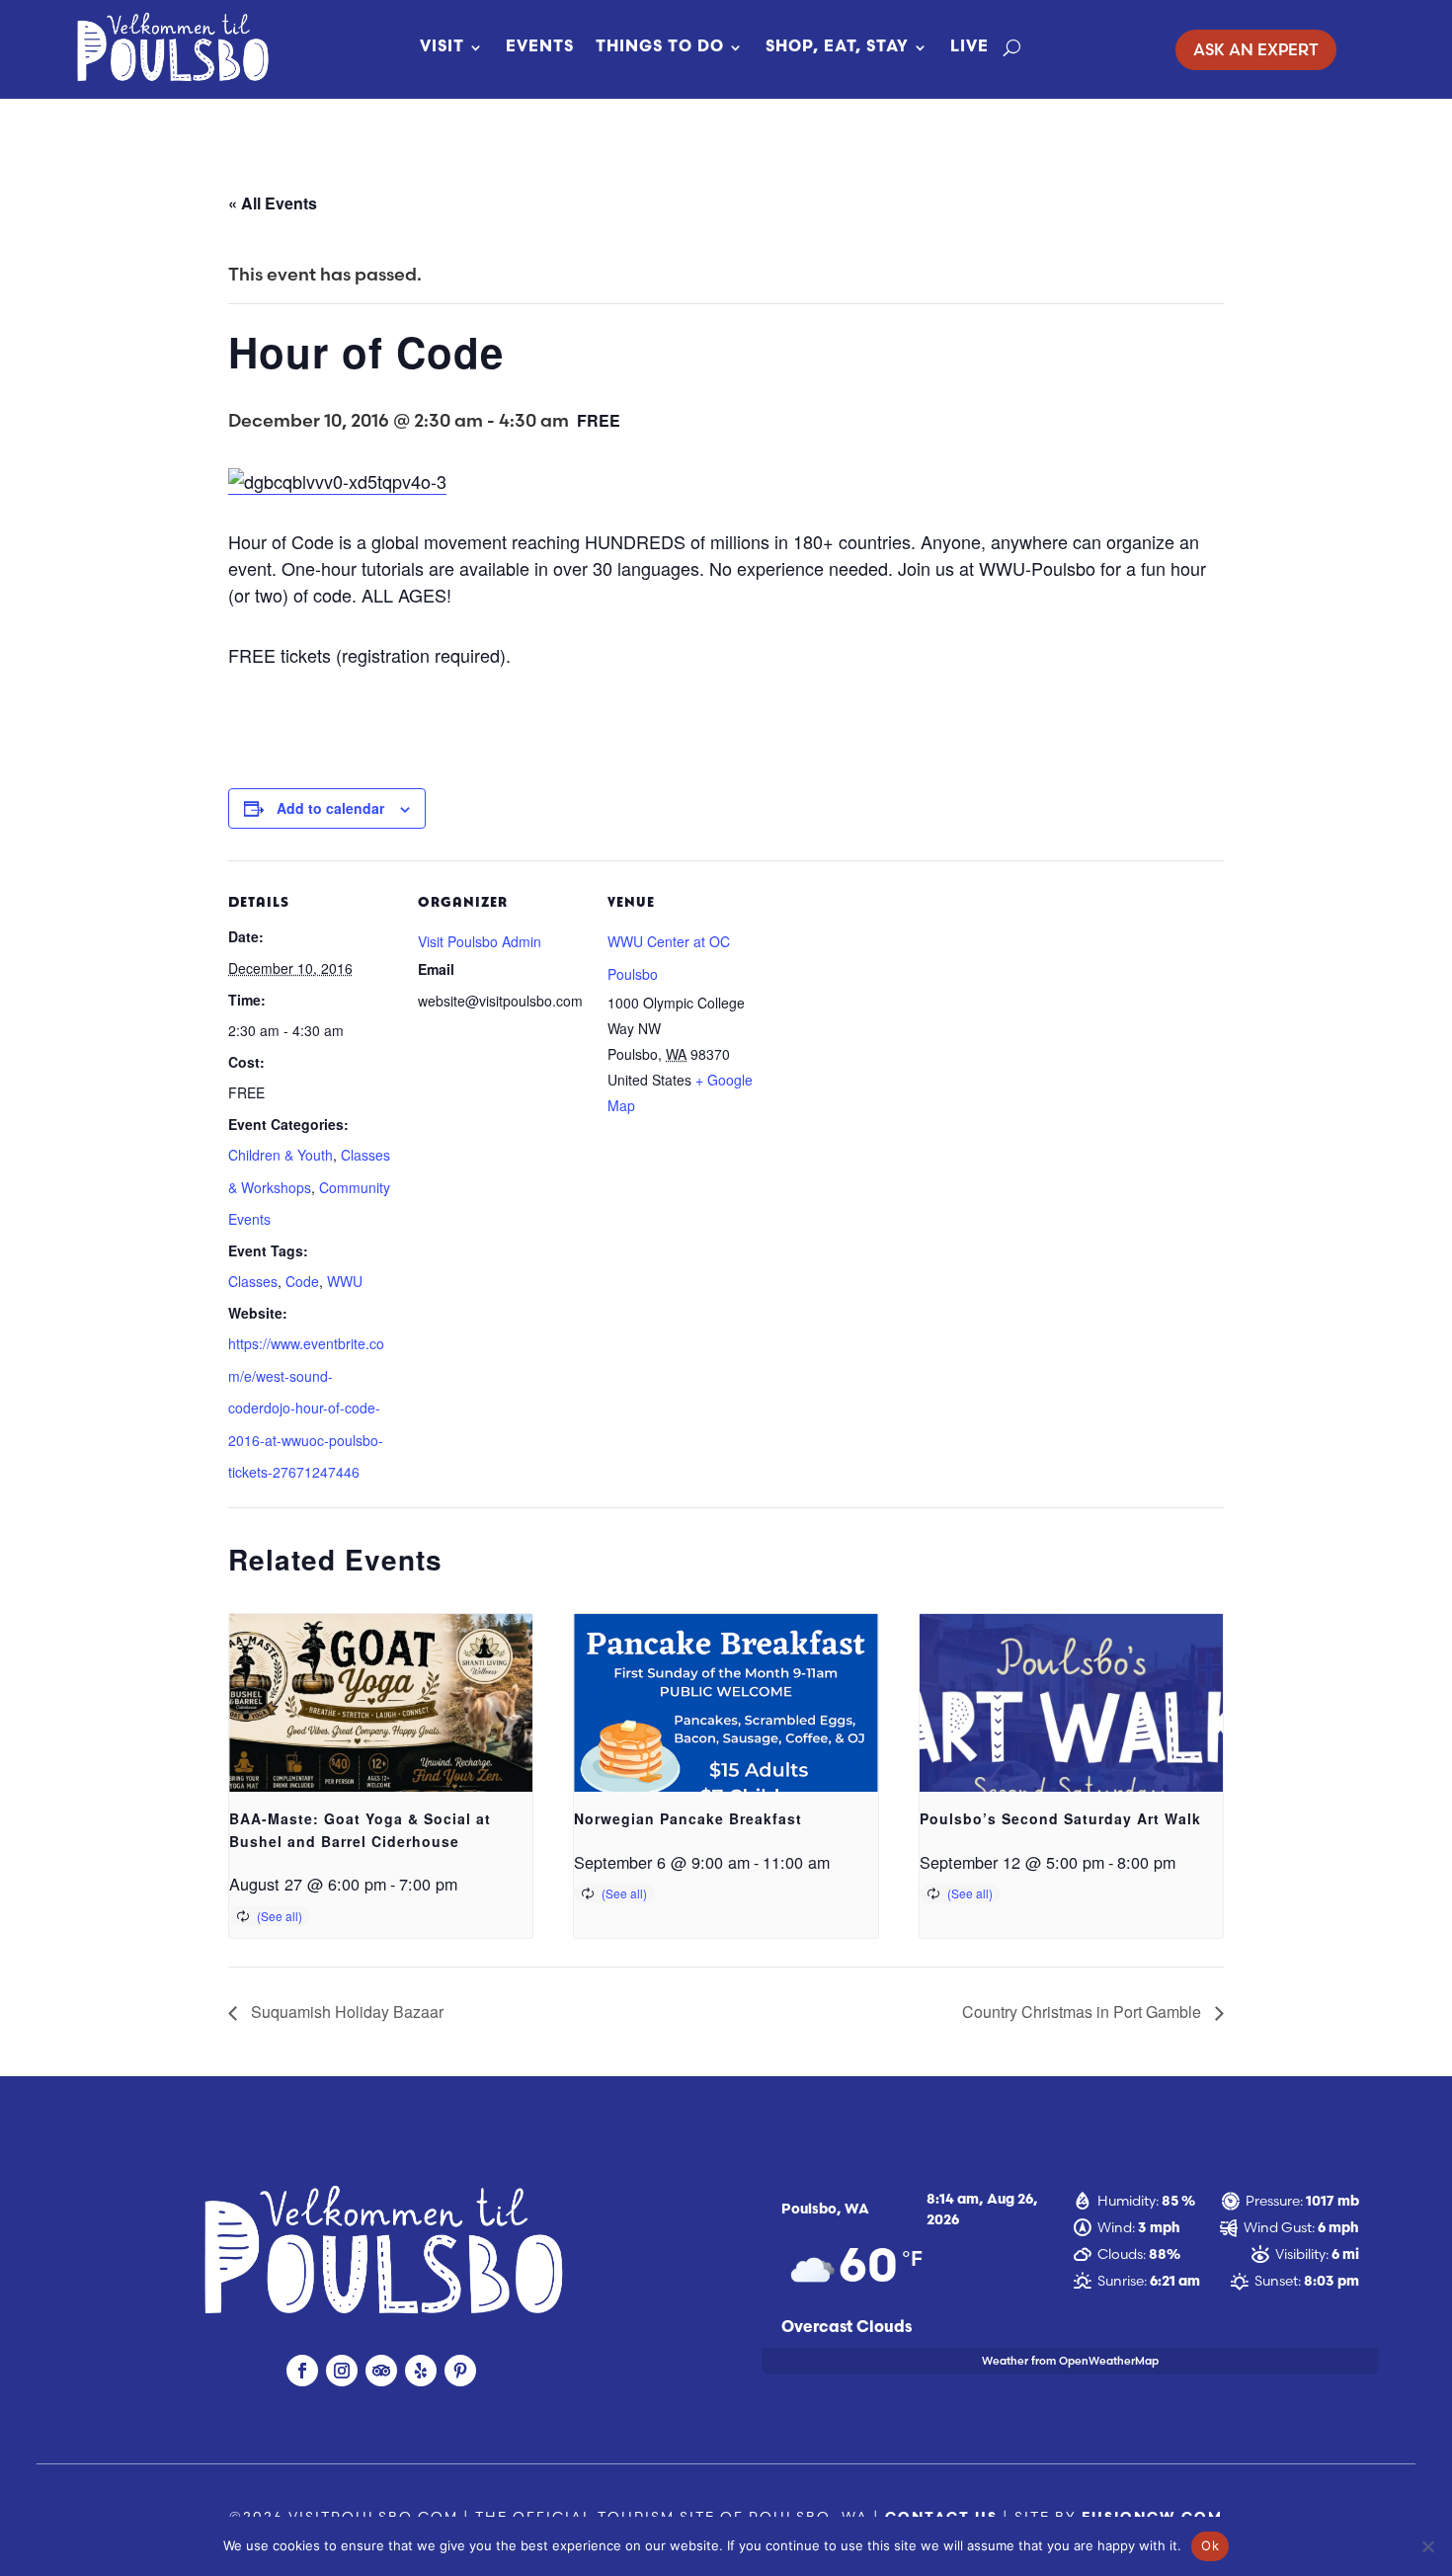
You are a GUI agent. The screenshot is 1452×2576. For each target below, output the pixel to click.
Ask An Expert (1256, 49)
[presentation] (381, 1728)
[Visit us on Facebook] (302, 2371)
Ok (1210, 2545)
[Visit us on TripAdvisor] (381, 2371)
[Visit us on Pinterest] (460, 2371)
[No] (1427, 2546)
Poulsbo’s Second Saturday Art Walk (1060, 1818)
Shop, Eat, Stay (837, 47)
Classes (253, 1281)
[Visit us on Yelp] (421, 2371)
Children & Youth (281, 1155)
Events (540, 47)
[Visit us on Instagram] (342, 2371)
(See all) (280, 1916)
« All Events (273, 203)
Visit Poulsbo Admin (480, 941)
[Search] (1012, 47)
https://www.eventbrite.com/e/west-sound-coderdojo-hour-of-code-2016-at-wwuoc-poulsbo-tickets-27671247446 (306, 1408)
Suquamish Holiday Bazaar (345, 2012)
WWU (345, 1281)
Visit (442, 47)
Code (302, 1281)
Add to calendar (330, 808)
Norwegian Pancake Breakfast (688, 1818)
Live (969, 47)
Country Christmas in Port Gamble (1084, 2012)
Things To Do (660, 47)
